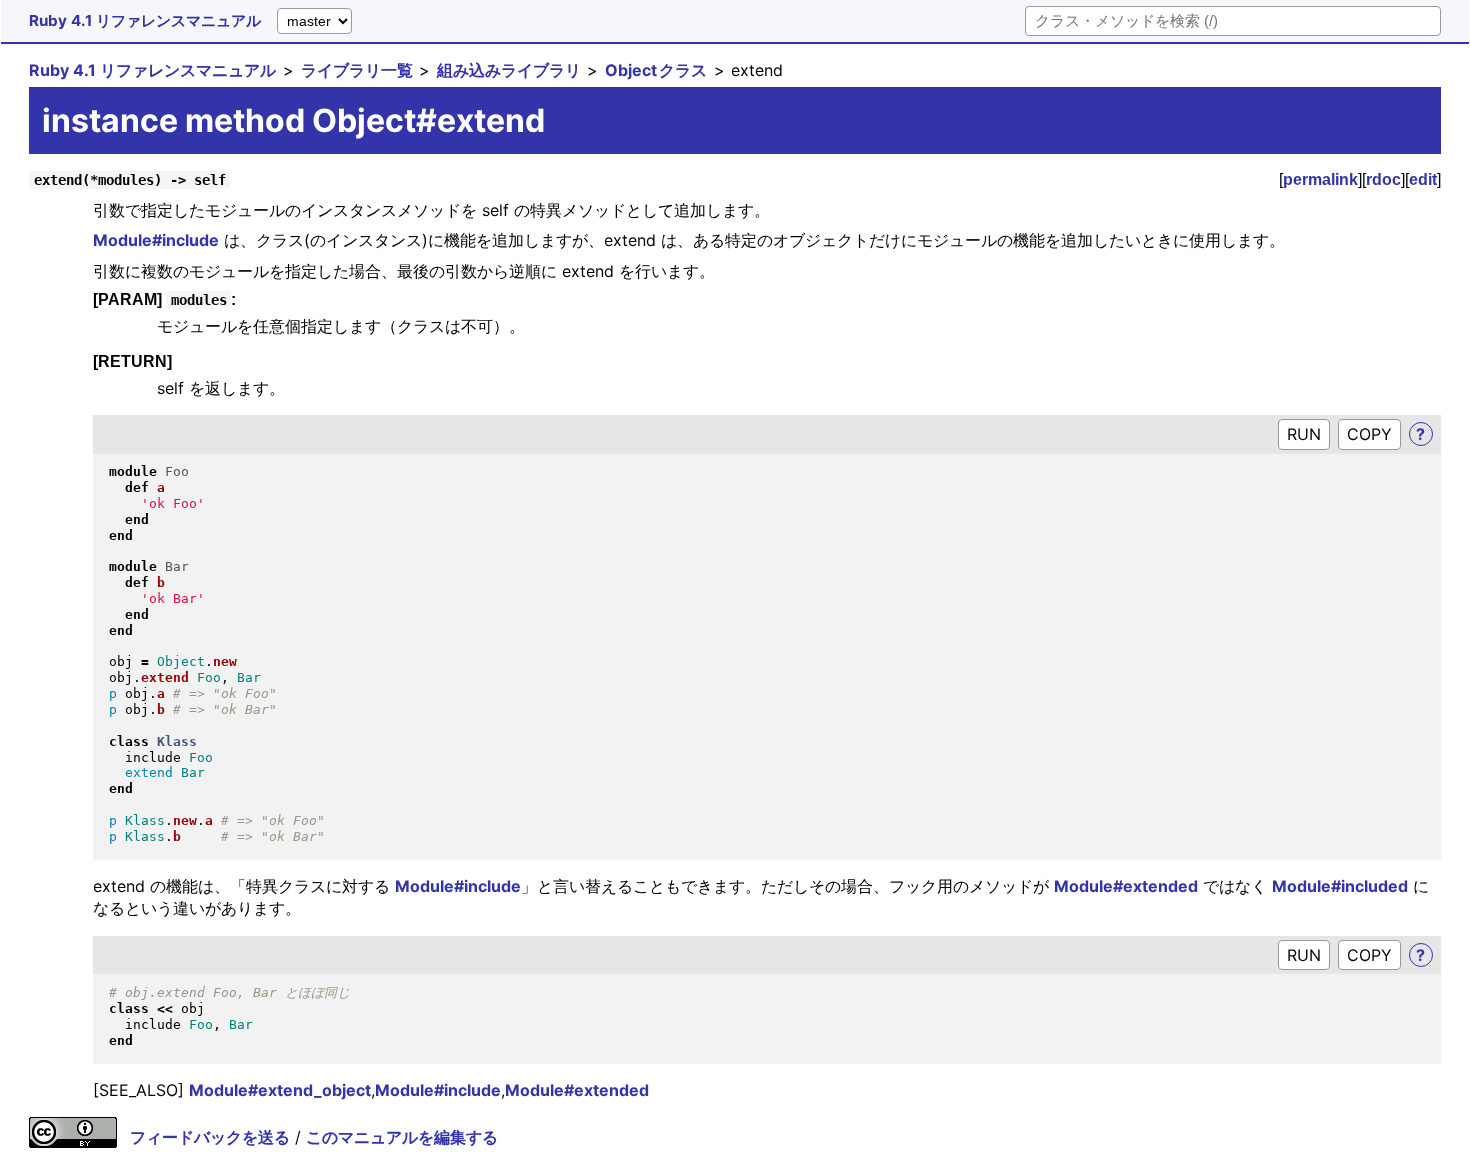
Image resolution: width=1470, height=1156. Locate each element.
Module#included (1340, 886)
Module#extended (1126, 886)
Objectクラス (656, 70)
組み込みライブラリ (509, 70)
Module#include (156, 240)
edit (1423, 179)
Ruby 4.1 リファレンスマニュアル (145, 20)
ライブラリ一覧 (357, 70)
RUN (1304, 434)
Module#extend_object (280, 1090)
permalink (1320, 179)
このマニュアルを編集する (402, 1137)
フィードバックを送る (210, 1137)
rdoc (1383, 179)
